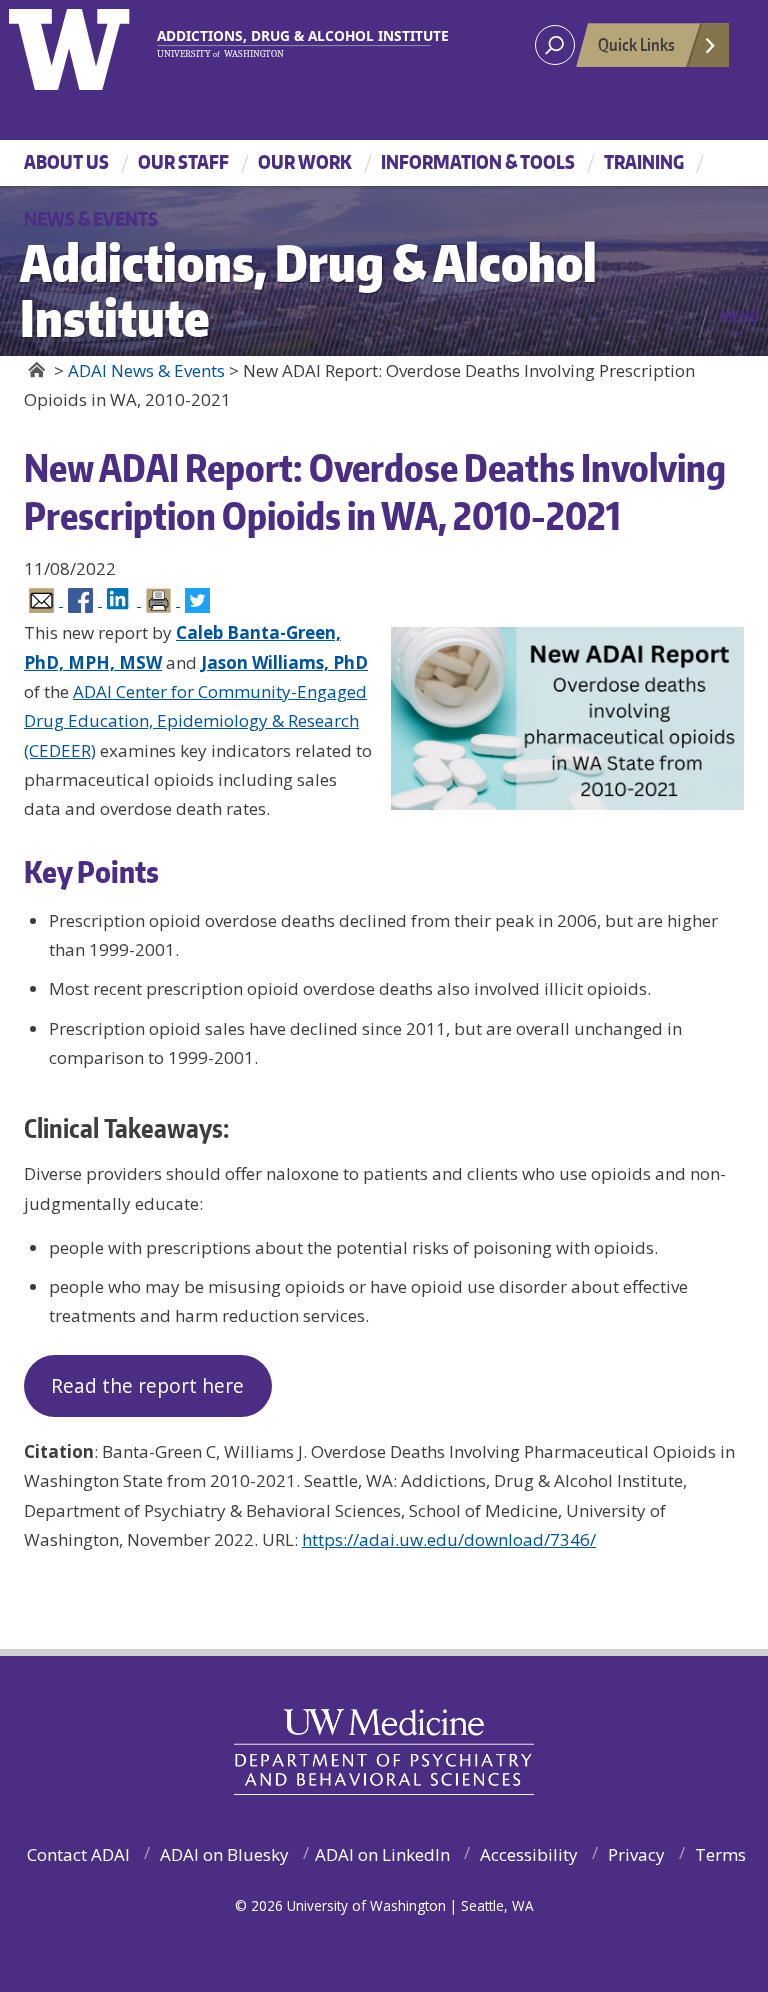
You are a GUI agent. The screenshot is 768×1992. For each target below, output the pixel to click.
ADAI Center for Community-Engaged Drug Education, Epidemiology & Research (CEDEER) (195, 721)
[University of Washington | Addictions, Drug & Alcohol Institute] (294, 44)
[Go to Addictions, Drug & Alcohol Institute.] (36, 370)
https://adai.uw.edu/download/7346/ (449, 1539)
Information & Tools (478, 161)
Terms (720, 1854)
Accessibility (529, 1854)
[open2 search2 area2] (555, 45)
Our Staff (183, 161)
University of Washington (90, 45)
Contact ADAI (78, 1854)
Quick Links (636, 44)
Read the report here (147, 1386)
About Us (66, 161)
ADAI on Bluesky (224, 1854)
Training (644, 161)
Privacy (636, 1854)
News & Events (91, 218)
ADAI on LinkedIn (382, 1854)
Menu (739, 316)
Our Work (305, 161)
